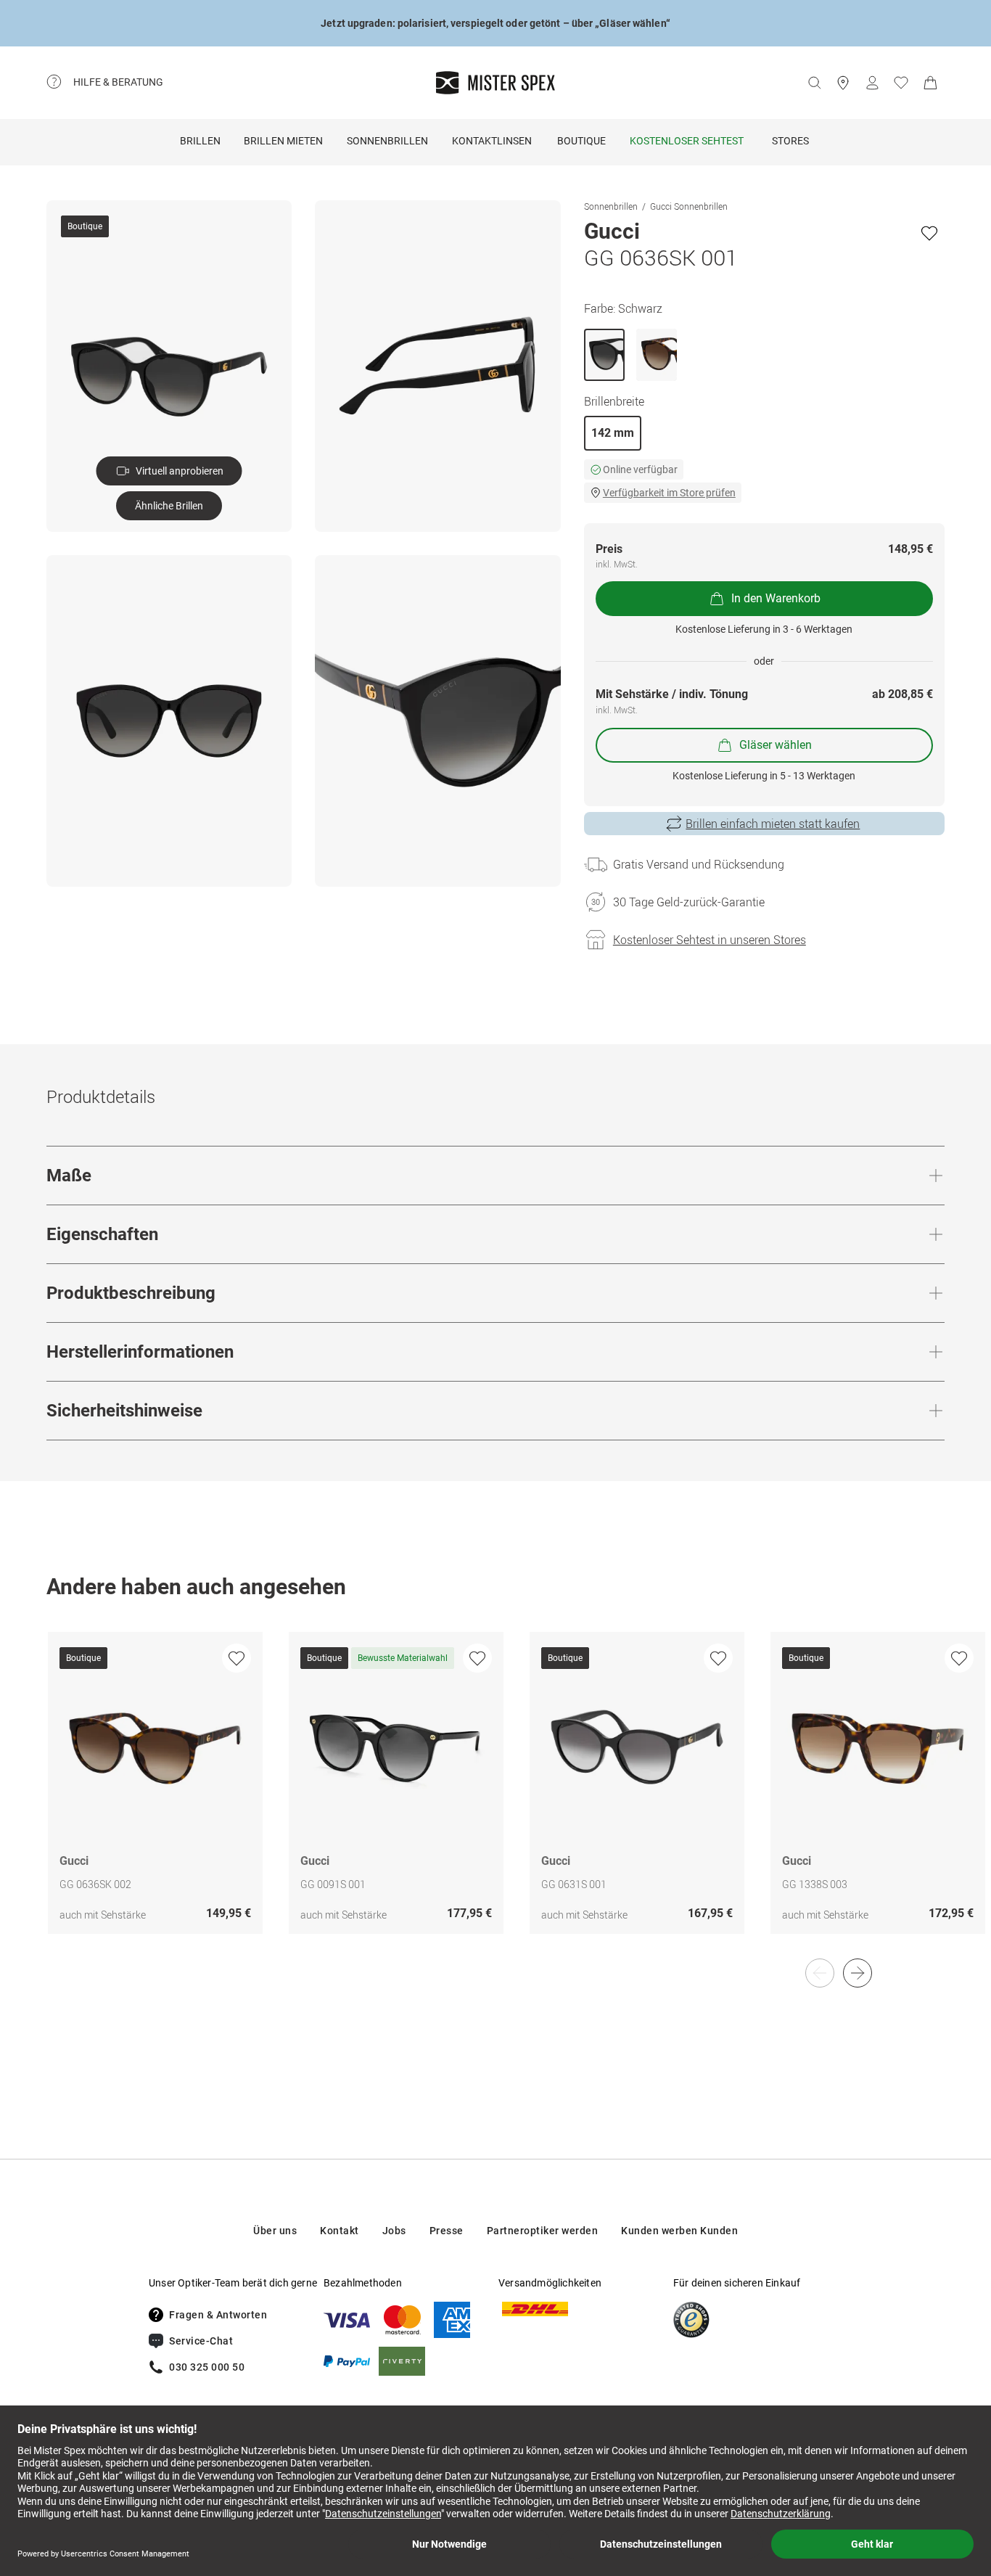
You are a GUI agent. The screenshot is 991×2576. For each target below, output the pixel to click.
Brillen (200, 141)
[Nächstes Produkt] (858, 1973)
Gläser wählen (776, 745)
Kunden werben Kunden (679, 2231)
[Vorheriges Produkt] (820, 1973)
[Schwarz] (604, 355)
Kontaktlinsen (492, 141)
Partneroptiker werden (543, 2231)
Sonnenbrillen (387, 141)
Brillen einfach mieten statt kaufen (773, 824)
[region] (495, 1798)
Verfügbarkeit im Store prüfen (669, 493)
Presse (447, 2231)
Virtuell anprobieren (180, 471)
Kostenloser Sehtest (687, 141)
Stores (790, 141)
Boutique (581, 141)
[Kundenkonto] (872, 83)
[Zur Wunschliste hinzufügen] (929, 233)
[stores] (843, 83)
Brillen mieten (283, 141)
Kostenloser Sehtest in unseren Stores (710, 940)
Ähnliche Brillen (169, 506)
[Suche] (814, 83)
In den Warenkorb (776, 598)
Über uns (275, 2231)
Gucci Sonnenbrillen (689, 206)
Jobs (394, 2231)
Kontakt (340, 2231)
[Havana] (657, 355)
